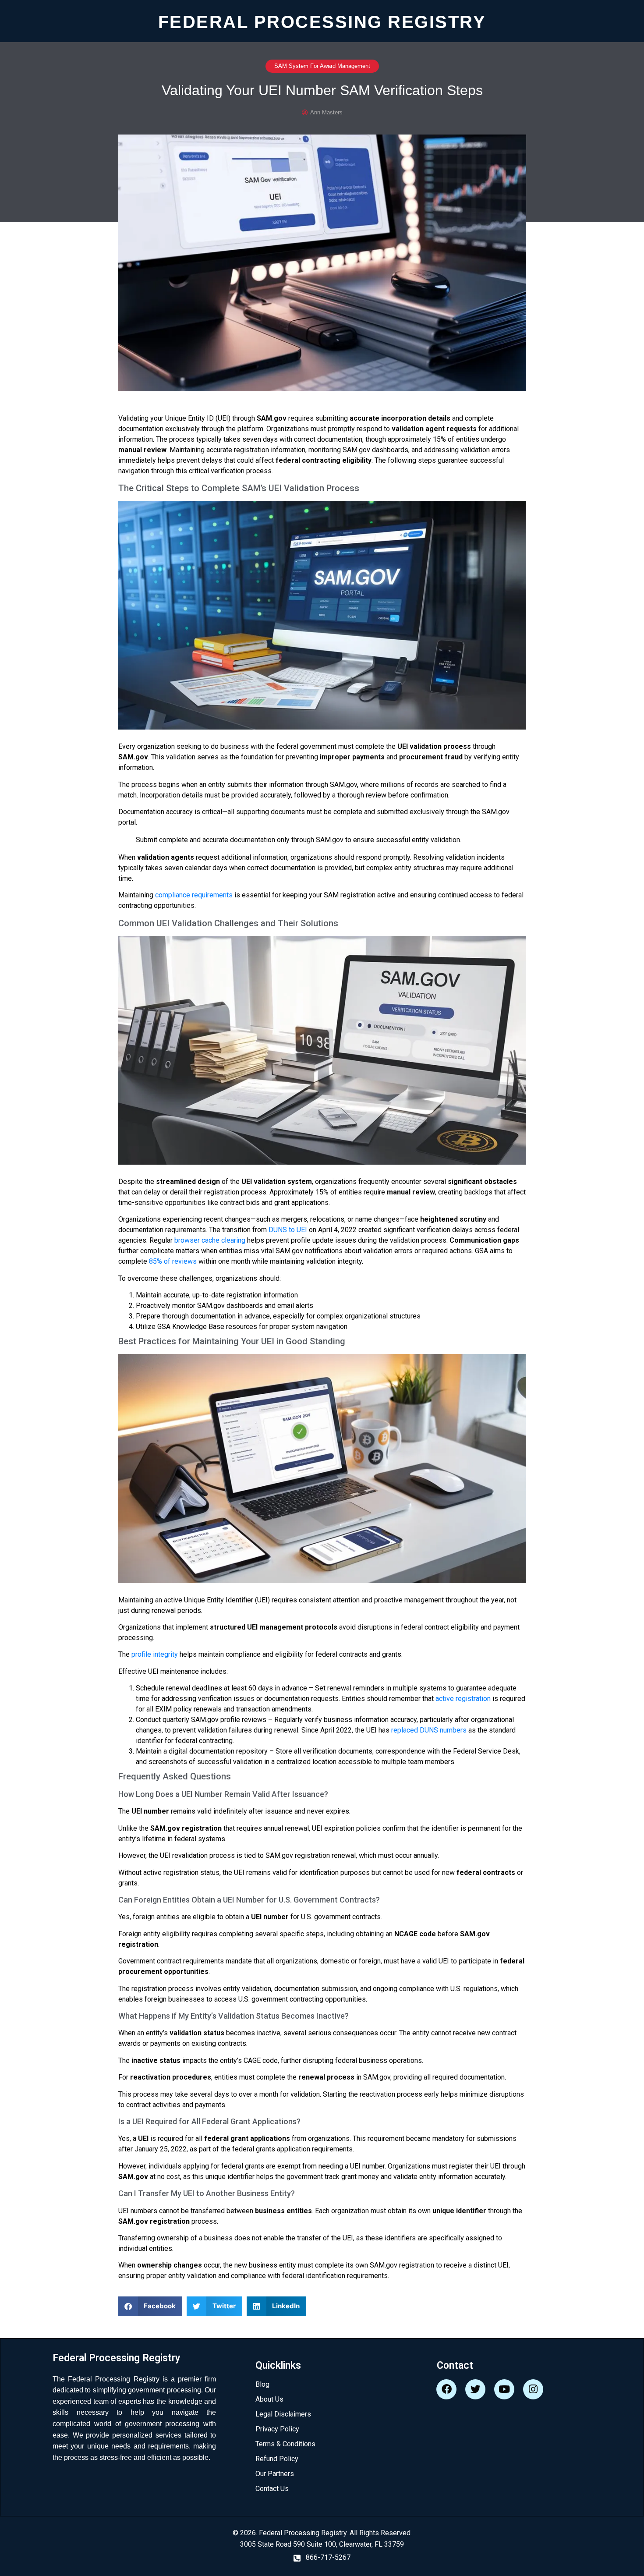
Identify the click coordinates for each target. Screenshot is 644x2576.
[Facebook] (446, 2389)
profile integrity (155, 1654)
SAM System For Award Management (322, 66)
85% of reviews (173, 1261)
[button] (150, 2306)
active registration (463, 1699)
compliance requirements (194, 895)
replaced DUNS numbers (429, 1730)
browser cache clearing (210, 1240)
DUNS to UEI (288, 1230)
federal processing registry (322, 21)
